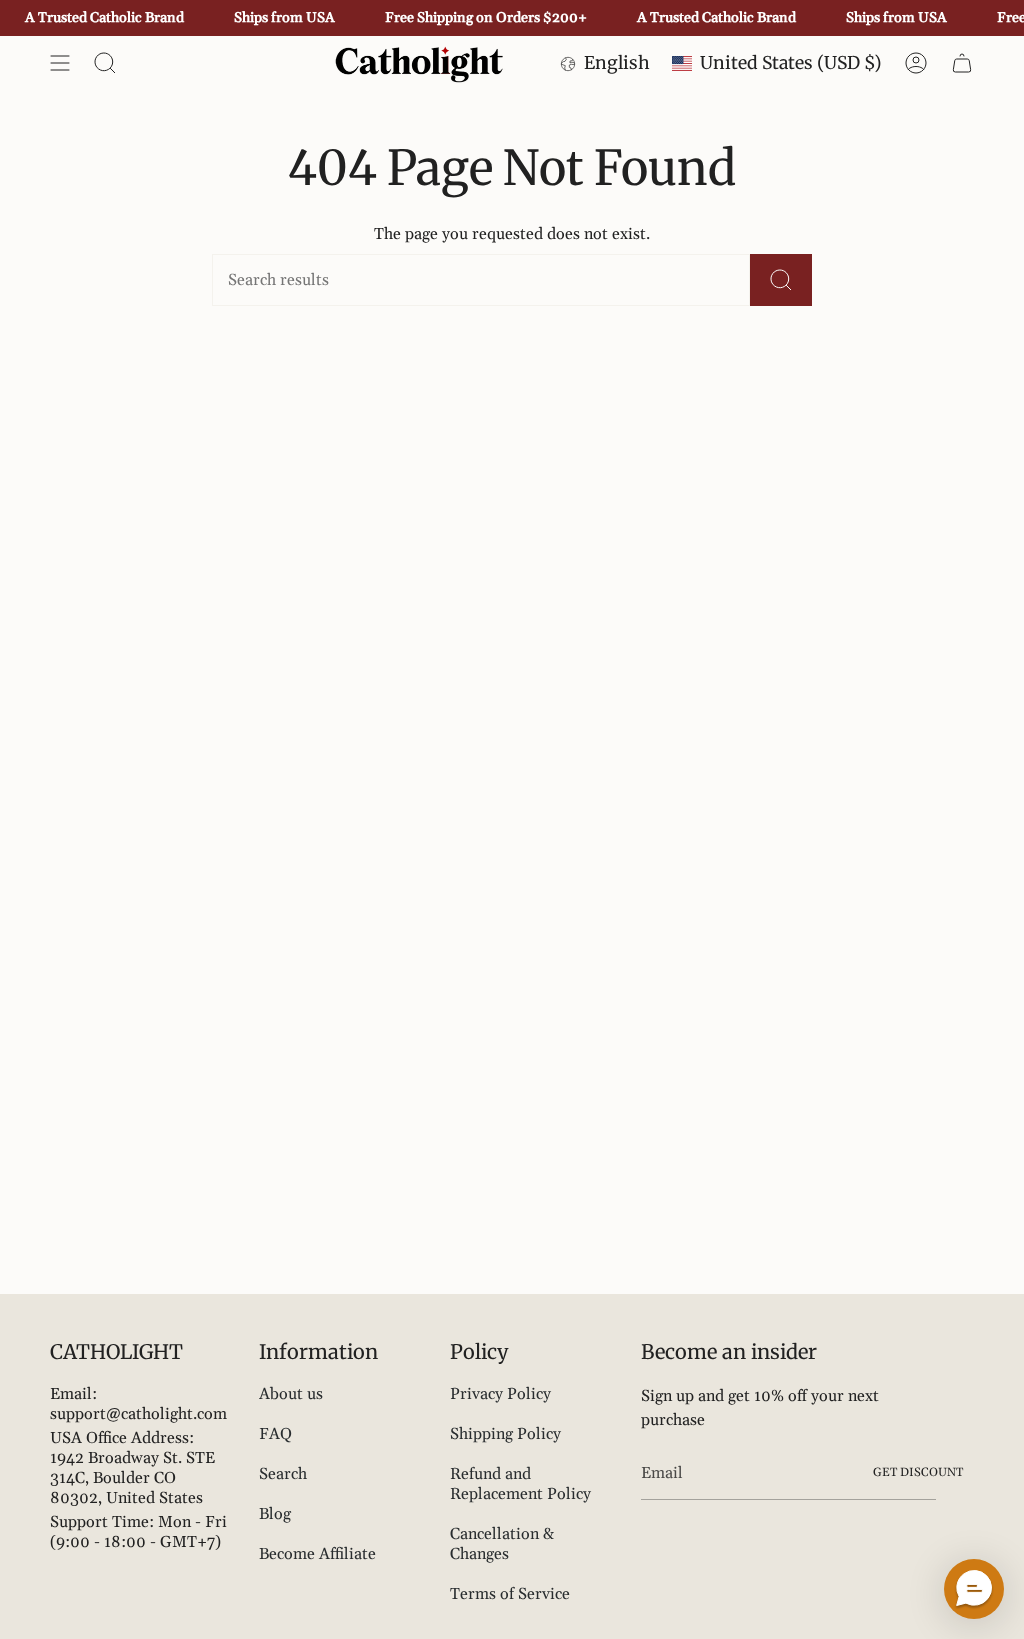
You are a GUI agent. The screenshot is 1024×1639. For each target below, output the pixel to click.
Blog (275, 1514)
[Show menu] (60, 63)
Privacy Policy (500, 1394)
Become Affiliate (317, 1554)
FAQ (275, 1434)
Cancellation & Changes (502, 1544)
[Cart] (962, 63)
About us (291, 1394)
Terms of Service (510, 1594)
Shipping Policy (505, 1434)
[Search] (781, 280)
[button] (974, 1589)
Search (283, 1474)
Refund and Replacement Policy (520, 1484)
